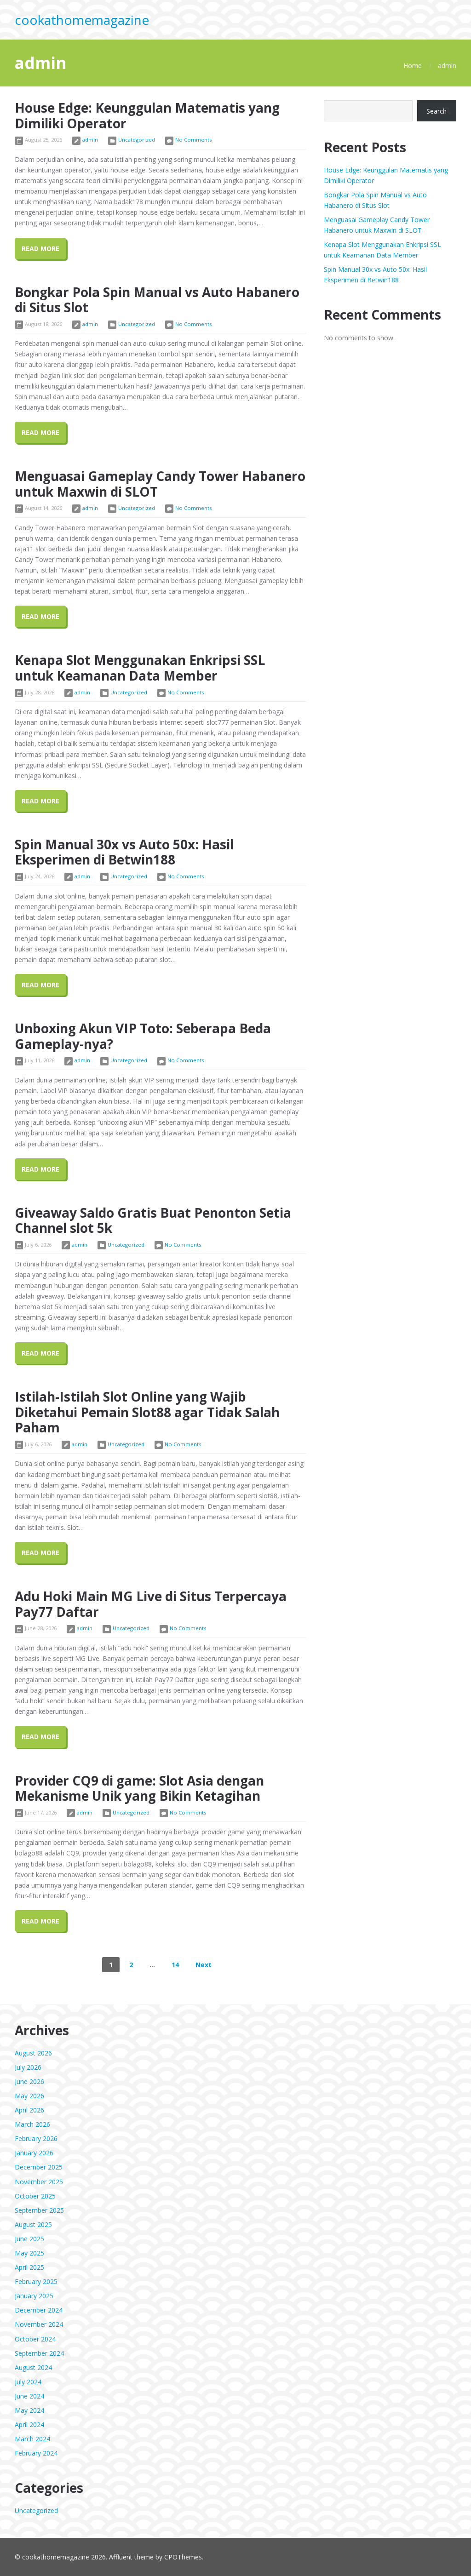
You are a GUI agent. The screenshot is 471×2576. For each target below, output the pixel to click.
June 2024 (29, 2396)
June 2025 (29, 2239)
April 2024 (29, 2424)
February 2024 (36, 2453)
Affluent (121, 2557)
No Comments (193, 140)
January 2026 (34, 2153)
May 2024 (29, 2410)
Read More (40, 249)
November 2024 (39, 2324)
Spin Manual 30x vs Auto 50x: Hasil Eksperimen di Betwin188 (124, 852)
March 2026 (32, 2124)
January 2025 (34, 2296)
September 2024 (39, 2353)
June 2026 (29, 2081)
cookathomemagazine (82, 20)
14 (175, 1965)
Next (204, 1965)
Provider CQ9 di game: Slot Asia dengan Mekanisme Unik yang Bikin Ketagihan (139, 1788)
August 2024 (33, 2367)
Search (437, 111)
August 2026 (33, 2053)
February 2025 (36, 2281)
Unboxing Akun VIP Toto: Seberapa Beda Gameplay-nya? (143, 1036)
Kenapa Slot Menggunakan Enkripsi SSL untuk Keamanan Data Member (140, 668)
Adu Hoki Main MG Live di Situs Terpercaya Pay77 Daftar (151, 1604)
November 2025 (39, 2182)
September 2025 (39, 2210)
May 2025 (29, 2253)
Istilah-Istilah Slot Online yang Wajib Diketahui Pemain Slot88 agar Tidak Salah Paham (147, 1412)
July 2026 (28, 2067)
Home (413, 66)
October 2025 (35, 2196)
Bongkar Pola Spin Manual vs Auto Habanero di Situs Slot (157, 300)
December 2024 (39, 2310)
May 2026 (29, 2096)
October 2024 (35, 2339)
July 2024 (28, 2382)
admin (90, 140)
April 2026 (29, 2110)
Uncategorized (137, 140)
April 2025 (29, 2267)
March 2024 (32, 2439)
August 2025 (33, 2224)
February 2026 (36, 2138)
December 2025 (39, 2167)
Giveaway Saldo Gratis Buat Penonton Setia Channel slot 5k (153, 1220)
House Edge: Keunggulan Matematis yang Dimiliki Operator (147, 115)
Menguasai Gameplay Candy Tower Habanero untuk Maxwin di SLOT (160, 484)
